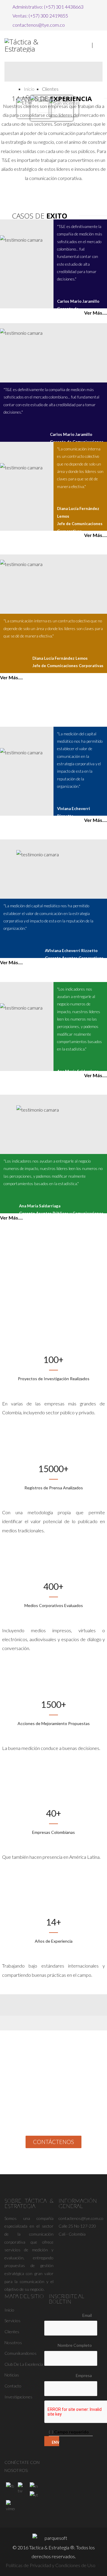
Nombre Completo (75, 2345)
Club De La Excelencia (24, 2364)
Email (87, 2315)
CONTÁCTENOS (53, 2142)
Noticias (12, 2375)
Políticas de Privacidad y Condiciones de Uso (51, 2565)
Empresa (84, 2375)
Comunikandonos (21, 2353)
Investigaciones (18, 2397)
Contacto (13, 2386)
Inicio (29, 89)
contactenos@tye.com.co (39, 25)
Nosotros (13, 2343)
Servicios (12, 2321)
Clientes (12, 2332)
